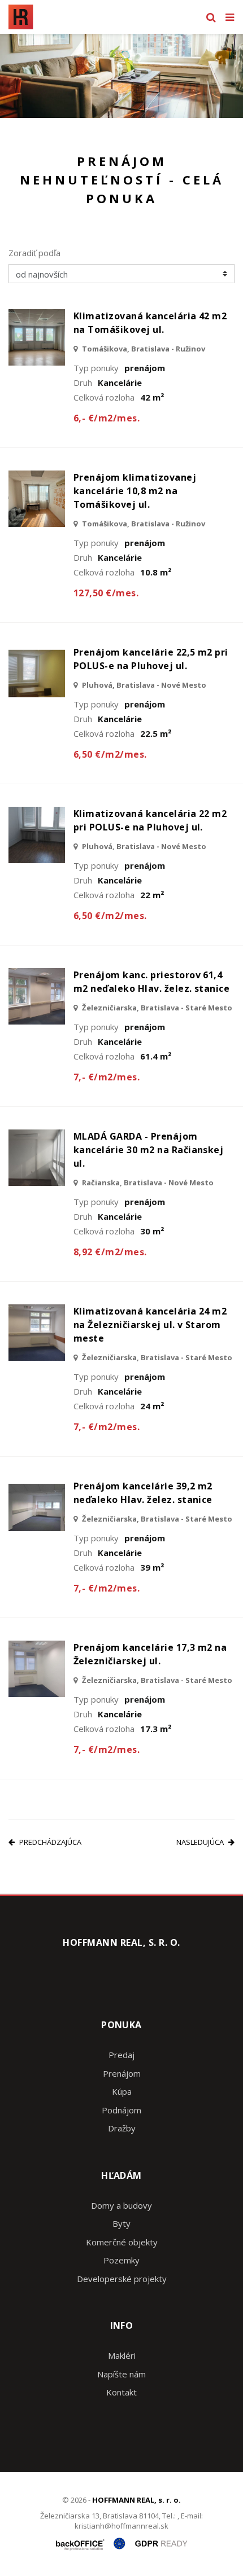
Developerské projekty (122, 2279)
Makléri (122, 2355)
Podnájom (121, 2110)
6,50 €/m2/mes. (110, 754)
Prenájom (122, 2073)
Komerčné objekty (122, 2242)
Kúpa (122, 2091)
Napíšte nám (121, 2374)
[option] (121, 76)
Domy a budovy (121, 2205)
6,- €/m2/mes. (107, 418)
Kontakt (121, 2392)
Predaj (121, 2055)
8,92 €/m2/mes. (110, 1252)
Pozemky (121, 2260)
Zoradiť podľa (34, 253)
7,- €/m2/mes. (107, 1077)
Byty (121, 2223)
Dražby (122, 2128)
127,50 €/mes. (106, 593)
